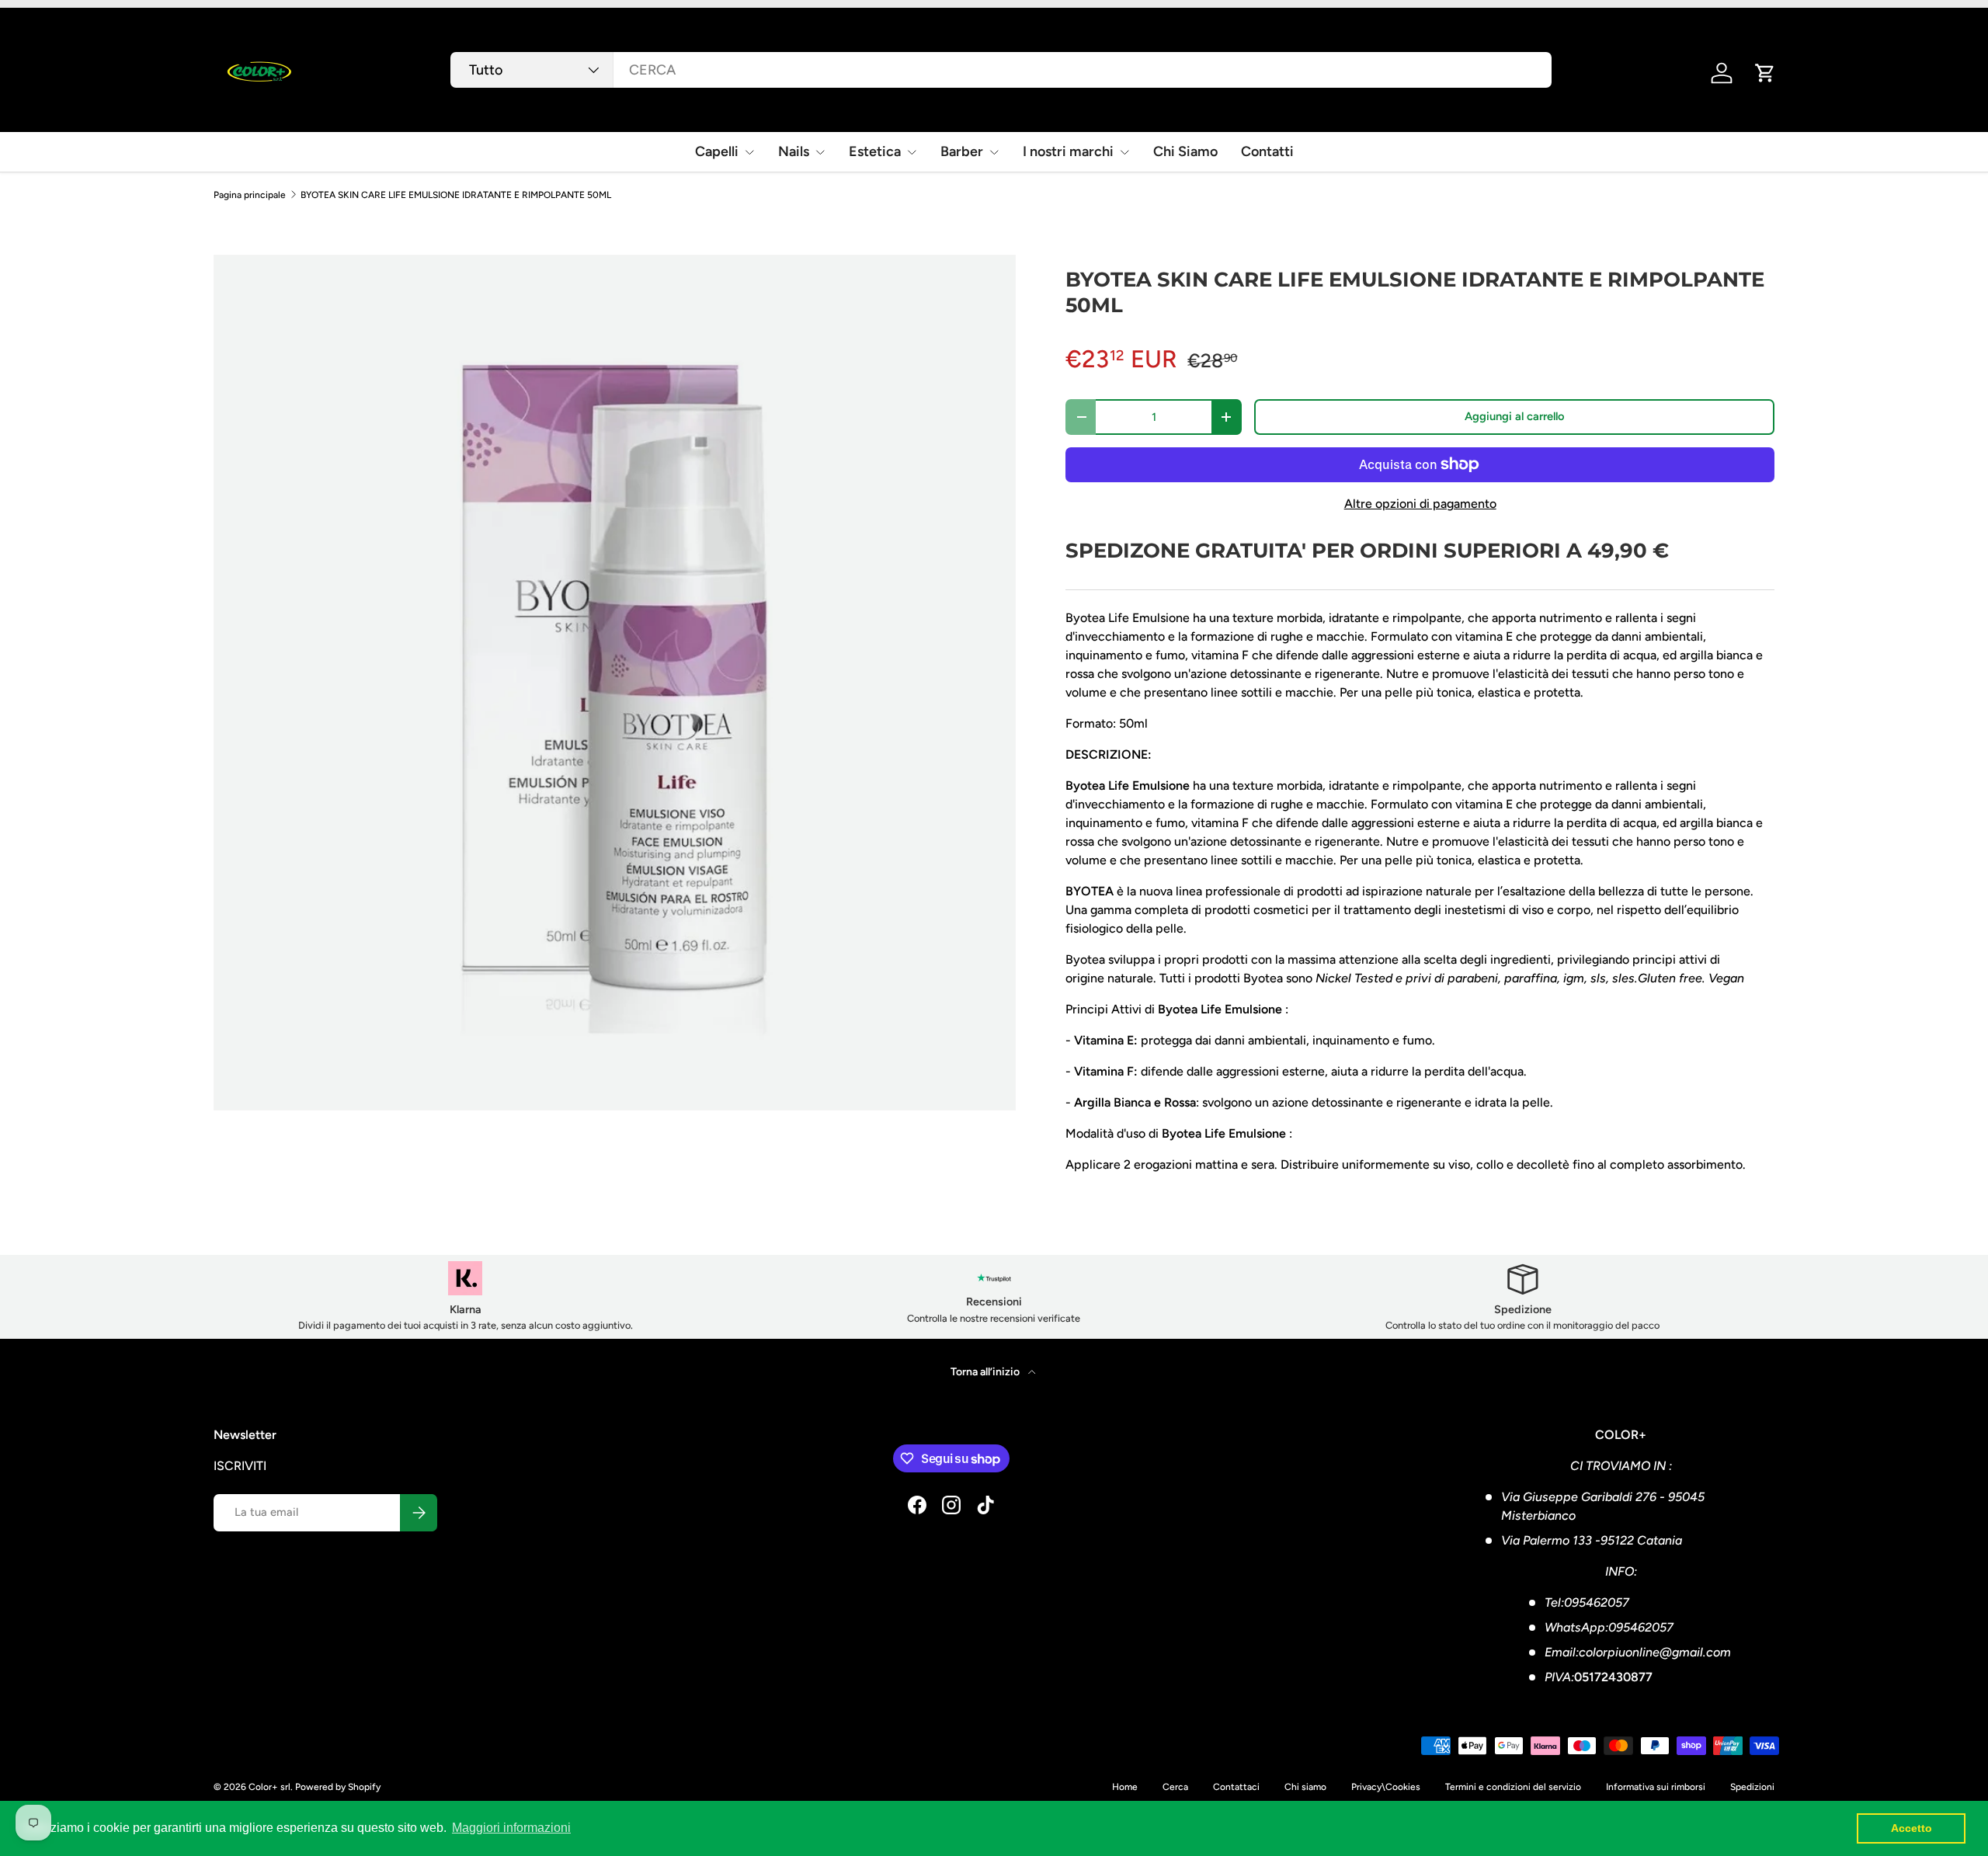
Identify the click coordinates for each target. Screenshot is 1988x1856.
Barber (962, 151)
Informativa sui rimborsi (1656, 1787)
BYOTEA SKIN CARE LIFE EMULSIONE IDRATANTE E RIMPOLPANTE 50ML (456, 195)
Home (1125, 1787)
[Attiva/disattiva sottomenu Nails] (820, 152)
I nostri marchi (1068, 151)
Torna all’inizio (986, 1372)
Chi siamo (1305, 1787)
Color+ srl (269, 1787)
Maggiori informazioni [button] (511, 1828)
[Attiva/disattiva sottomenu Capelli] (749, 152)
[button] (1765, 73)
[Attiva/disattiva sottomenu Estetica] (912, 152)
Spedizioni (1752, 1787)
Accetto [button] (1912, 1828)
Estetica (875, 151)
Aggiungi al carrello (1515, 416)
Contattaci (1236, 1787)
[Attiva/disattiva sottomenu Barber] (994, 152)
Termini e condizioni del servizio (1513, 1787)
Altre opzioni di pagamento (1420, 504)
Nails (794, 151)
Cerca (1175, 1787)
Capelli (717, 151)
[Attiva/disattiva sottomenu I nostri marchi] (1124, 152)
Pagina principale (250, 195)
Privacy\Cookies (1386, 1787)
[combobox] (1001, 70)
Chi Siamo (1185, 151)
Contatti (1267, 151)
